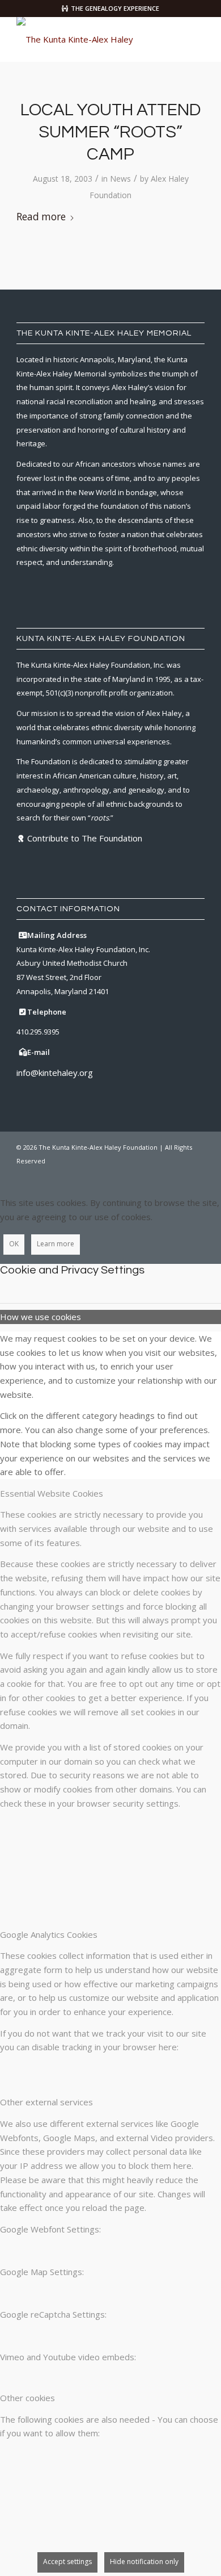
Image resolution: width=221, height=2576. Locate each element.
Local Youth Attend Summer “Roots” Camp (110, 132)
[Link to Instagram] (162, 1174)
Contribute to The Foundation (85, 838)
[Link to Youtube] (196, 1174)
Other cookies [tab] (27, 2398)
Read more (41, 217)
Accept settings (67, 2562)
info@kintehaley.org (55, 1073)
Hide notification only (144, 2562)
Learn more (56, 1244)
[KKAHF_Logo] (92, 39)
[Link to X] (145, 1174)
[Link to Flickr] (179, 1174)
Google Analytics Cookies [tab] (49, 1934)
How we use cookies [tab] (41, 1317)
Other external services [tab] (46, 2102)
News (120, 179)
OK (14, 1244)
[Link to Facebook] (128, 1174)
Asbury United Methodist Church (72, 963)
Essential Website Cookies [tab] (52, 1493)
